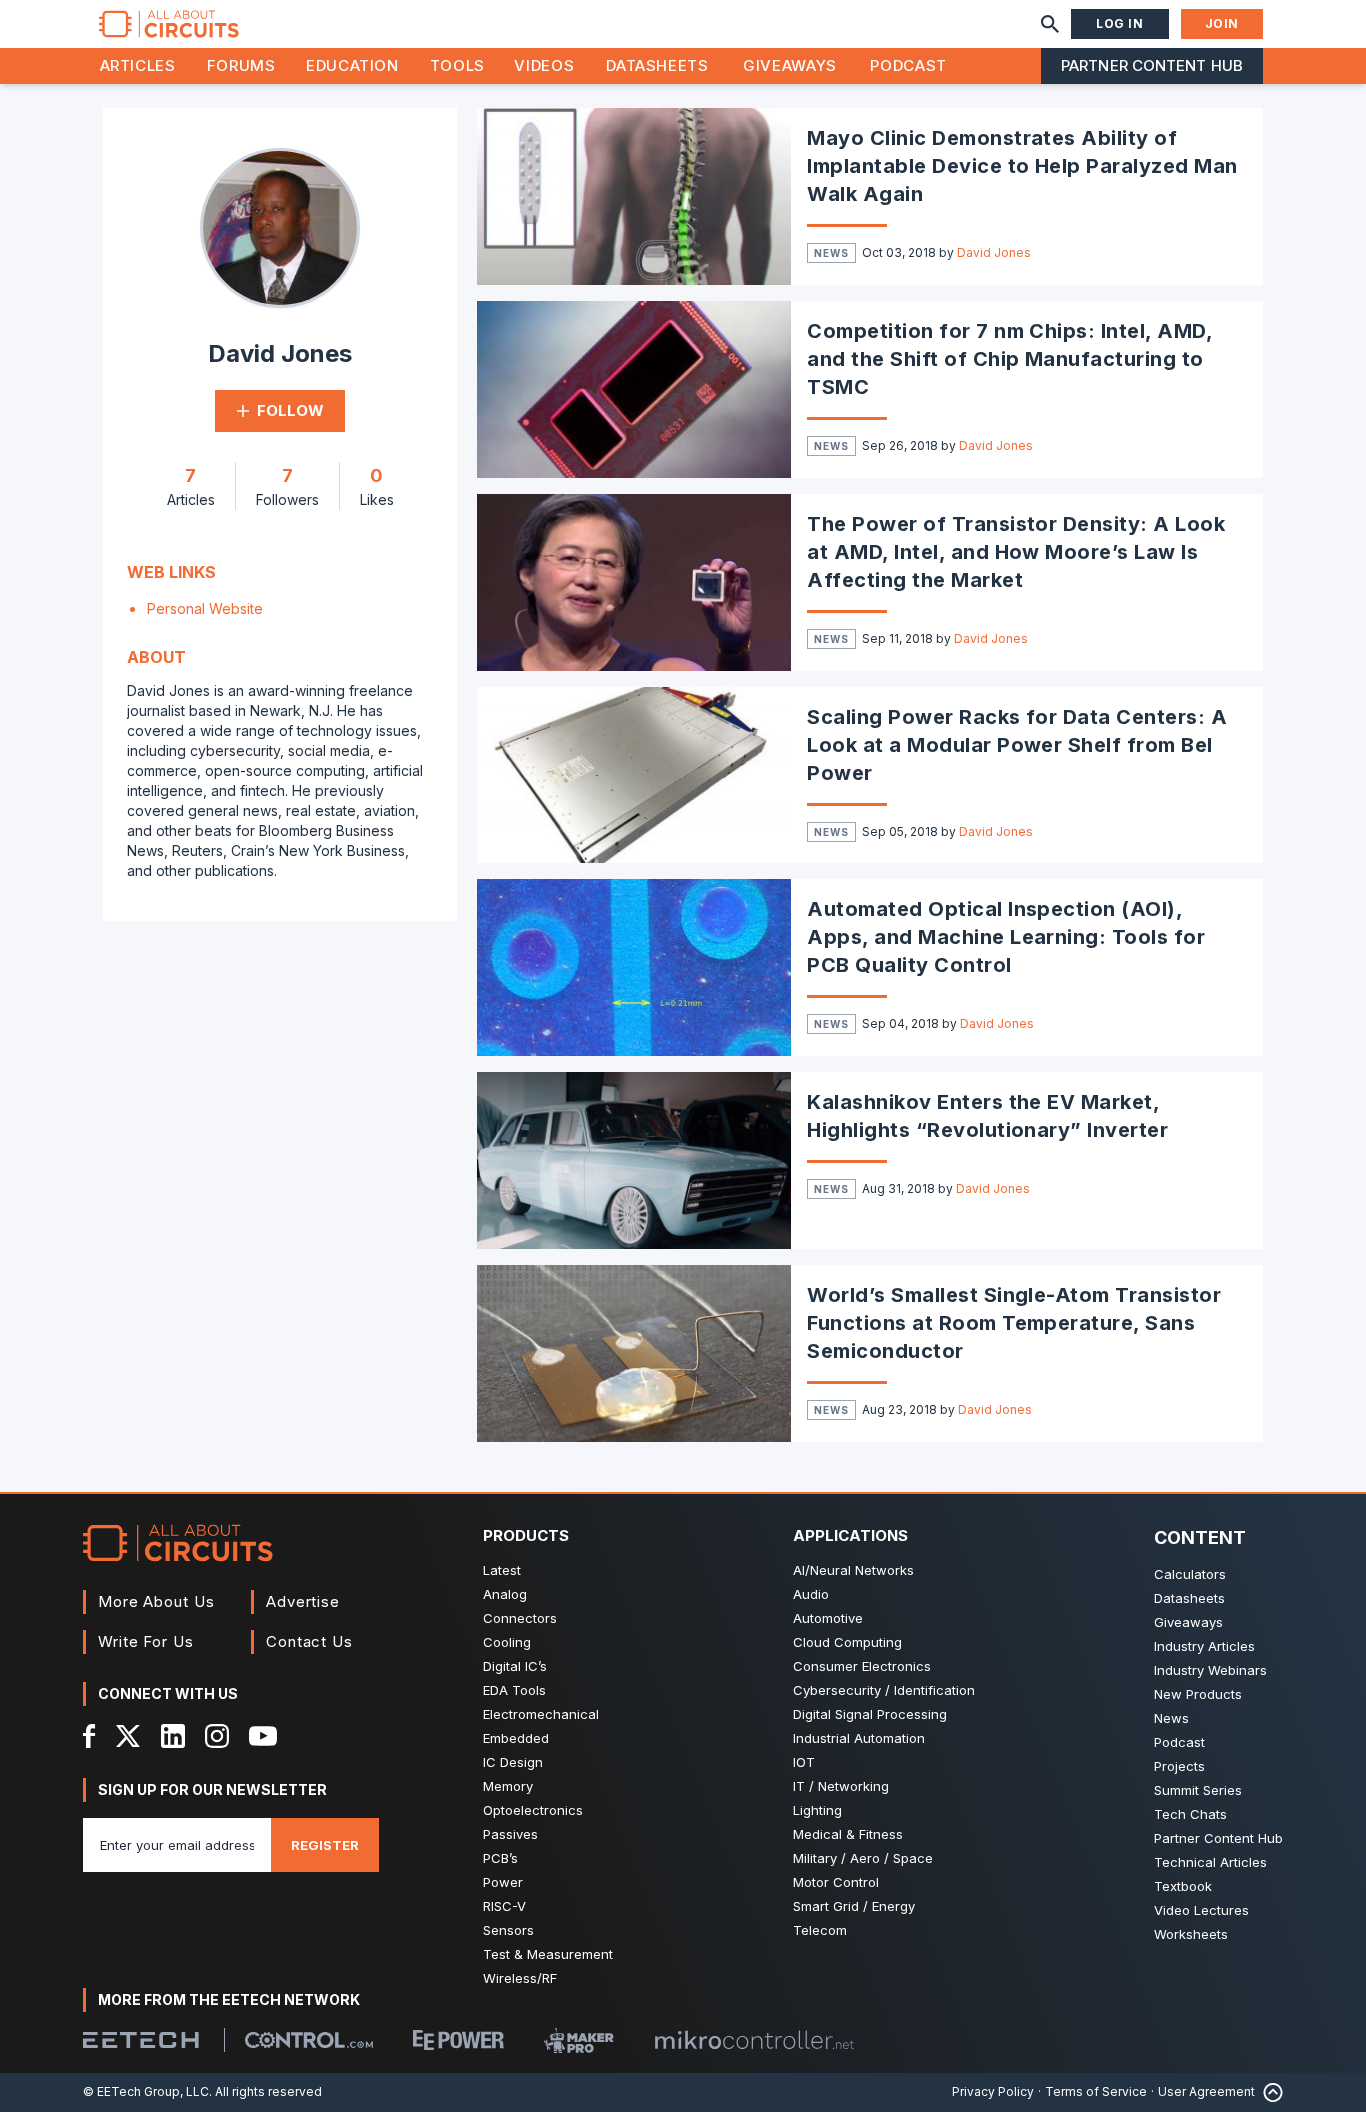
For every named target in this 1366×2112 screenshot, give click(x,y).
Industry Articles (1204, 1646)
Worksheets (1191, 1934)
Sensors (508, 1930)
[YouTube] (263, 1736)
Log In (1120, 23)
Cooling (507, 1642)
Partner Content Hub (1152, 65)
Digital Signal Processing (870, 1714)
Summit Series (1198, 1790)
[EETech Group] (141, 2040)
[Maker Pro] (579, 2040)
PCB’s (500, 1858)
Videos (544, 65)
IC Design (513, 1762)
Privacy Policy (993, 2091)
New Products (1198, 1694)
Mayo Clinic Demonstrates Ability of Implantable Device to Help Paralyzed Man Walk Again (1022, 166)
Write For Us (146, 1641)
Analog (505, 1594)
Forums (241, 65)
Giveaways (790, 65)
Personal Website (205, 608)
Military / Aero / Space (863, 1858)
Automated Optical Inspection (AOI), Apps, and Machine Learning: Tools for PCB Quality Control (1006, 937)
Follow (290, 410)
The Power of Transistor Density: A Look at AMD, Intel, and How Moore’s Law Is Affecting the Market (1016, 552)
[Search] (1050, 24)
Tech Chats (1190, 1814)
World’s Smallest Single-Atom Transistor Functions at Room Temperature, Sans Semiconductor (1014, 1323)
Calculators (1190, 1574)
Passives (510, 1834)
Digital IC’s (515, 1666)
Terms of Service (1096, 2091)
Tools (457, 65)
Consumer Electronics (862, 1666)
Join (1222, 23)
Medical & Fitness (848, 1834)
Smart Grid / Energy (854, 1906)
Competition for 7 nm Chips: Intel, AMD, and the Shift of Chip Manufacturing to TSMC (1009, 359)
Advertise (303, 1601)
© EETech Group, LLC (146, 2091)
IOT (804, 1762)
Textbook (1183, 1886)
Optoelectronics (533, 1810)
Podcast (908, 65)
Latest (502, 1570)
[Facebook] (89, 1736)
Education (352, 65)
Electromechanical (541, 1714)
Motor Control (836, 1882)
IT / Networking (841, 1786)
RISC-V (504, 1906)
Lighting (817, 1810)
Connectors (520, 1618)
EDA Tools (514, 1690)
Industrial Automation (859, 1738)
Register (325, 1845)
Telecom (820, 1930)
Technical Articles (1210, 1862)
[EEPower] (458, 2040)
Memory (508, 1786)
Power (503, 1882)
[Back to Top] (1269, 2092)
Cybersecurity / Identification (884, 1690)
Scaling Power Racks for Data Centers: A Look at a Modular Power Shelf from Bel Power (1017, 745)
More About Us (156, 1601)
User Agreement (1206, 2091)
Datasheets (657, 65)
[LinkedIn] (173, 1736)
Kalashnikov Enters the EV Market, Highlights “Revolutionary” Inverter (987, 1116)
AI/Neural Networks (853, 1570)
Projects (1179, 1766)
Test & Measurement (548, 1954)
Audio (811, 1594)
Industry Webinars (1210, 1670)
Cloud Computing (847, 1642)
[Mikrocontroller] (754, 2040)
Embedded (516, 1738)
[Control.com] (309, 2040)
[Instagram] (217, 1736)
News (831, 253)
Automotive (828, 1618)
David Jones (994, 252)
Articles (138, 65)
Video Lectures (1201, 1910)
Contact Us (309, 1641)
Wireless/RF (520, 1978)
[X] (128, 1736)
